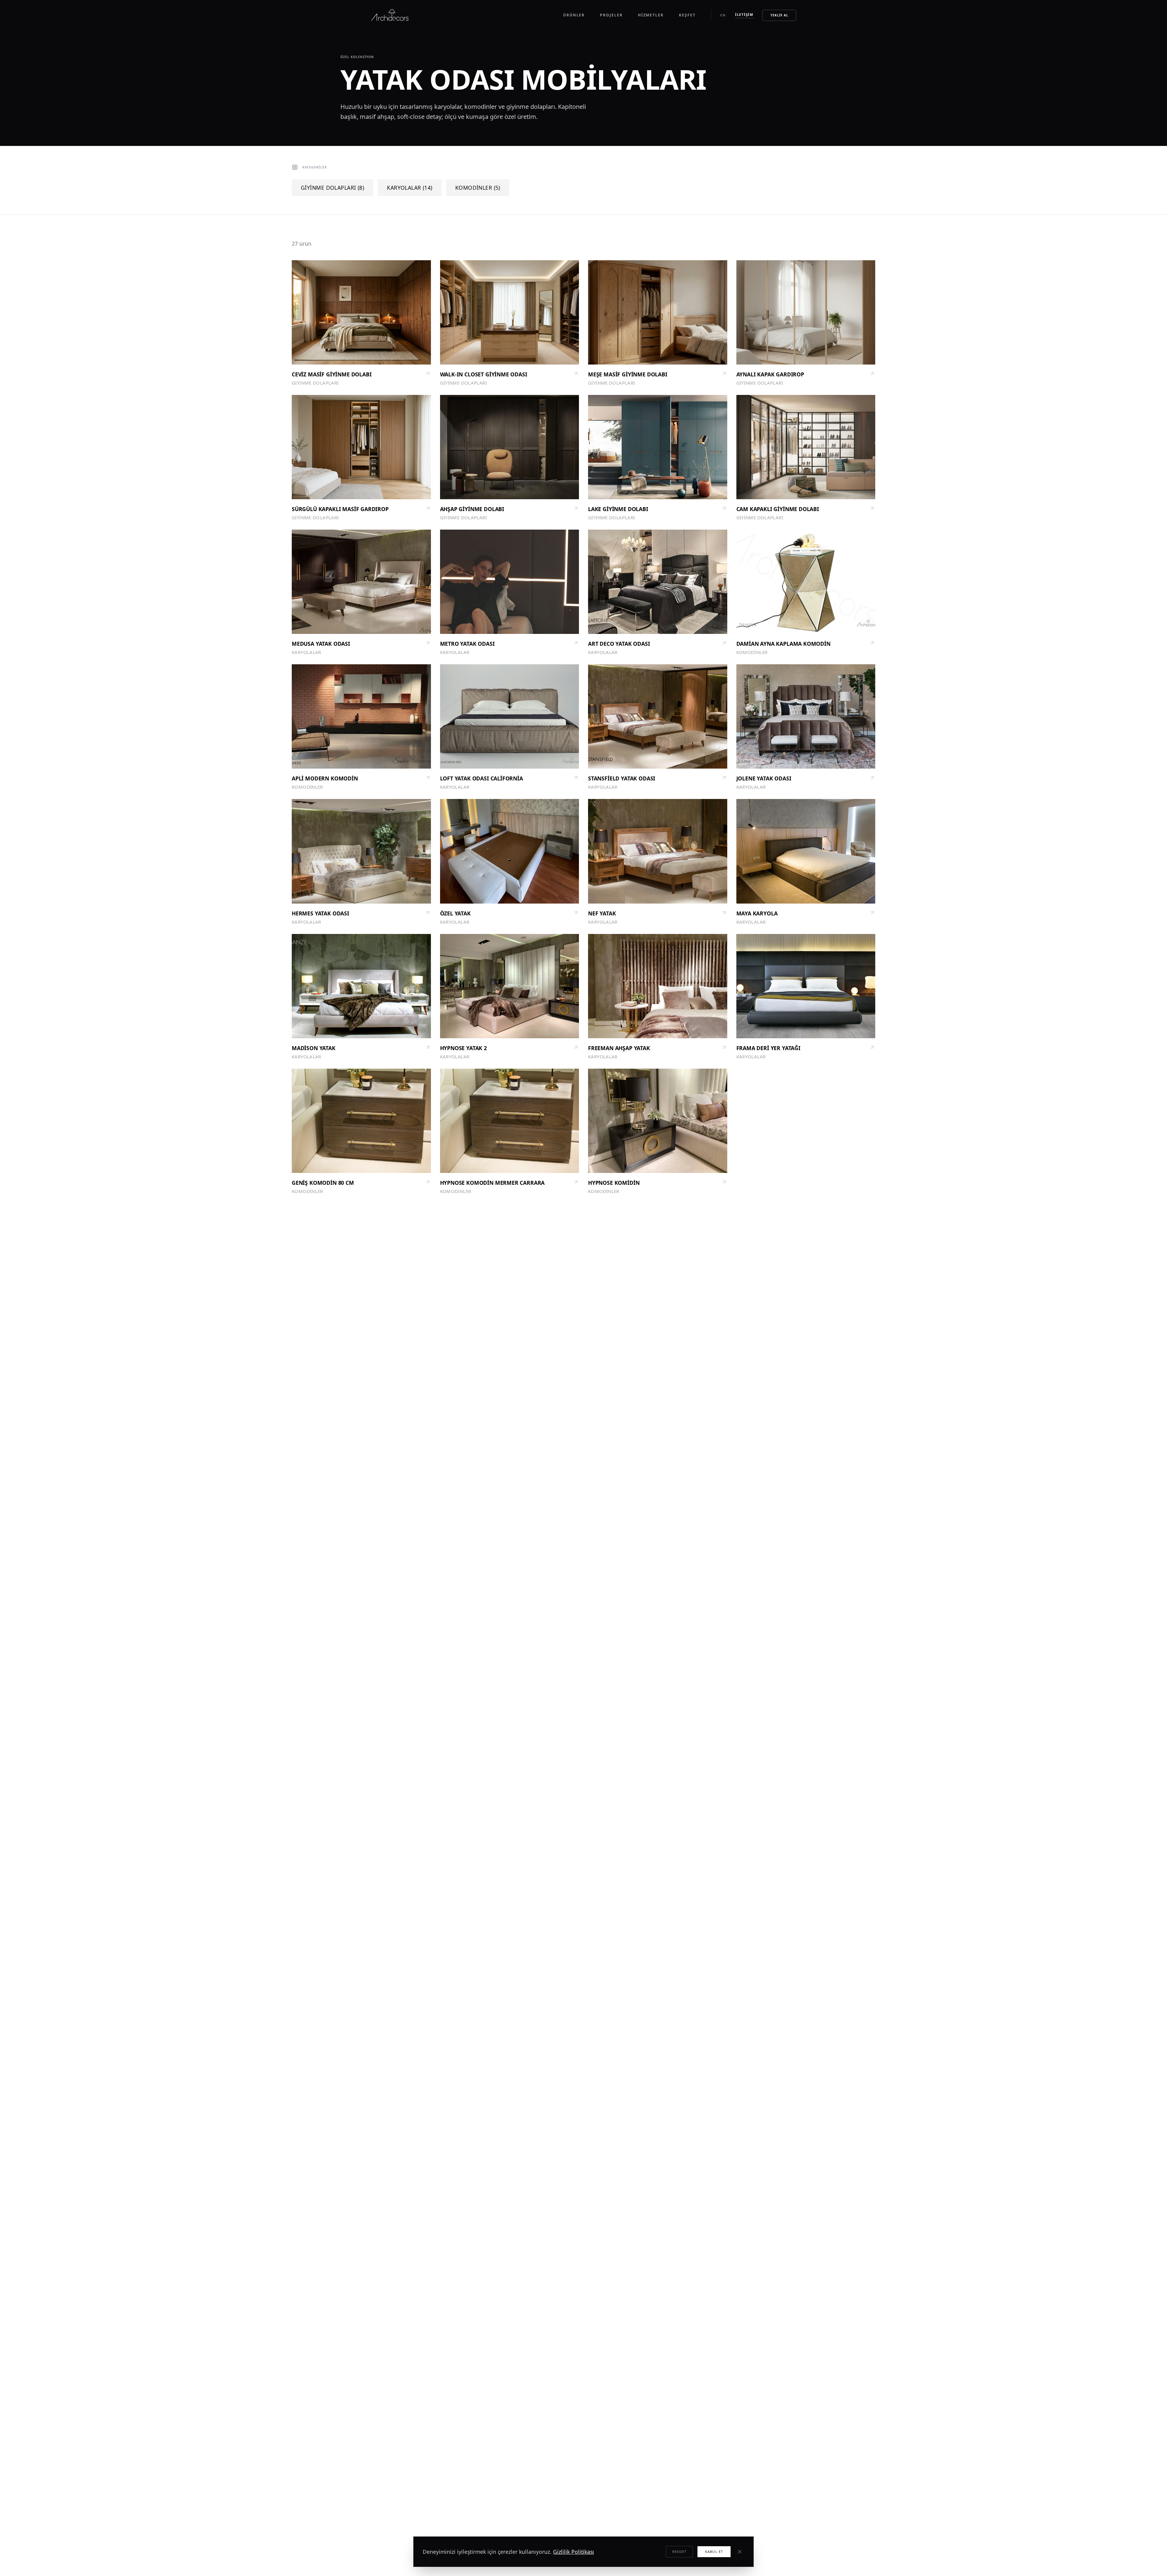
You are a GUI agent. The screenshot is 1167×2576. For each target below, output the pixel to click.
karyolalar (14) (410, 188)
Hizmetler (651, 15)
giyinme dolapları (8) (332, 188)
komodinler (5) (478, 188)
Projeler (611, 15)
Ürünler (574, 15)
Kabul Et (714, 2552)
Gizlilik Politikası (574, 2552)
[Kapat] (740, 2552)
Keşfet (687, 15)
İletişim (744, 14)
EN (723, 15)
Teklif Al (779, 15)
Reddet (680, 2552)
